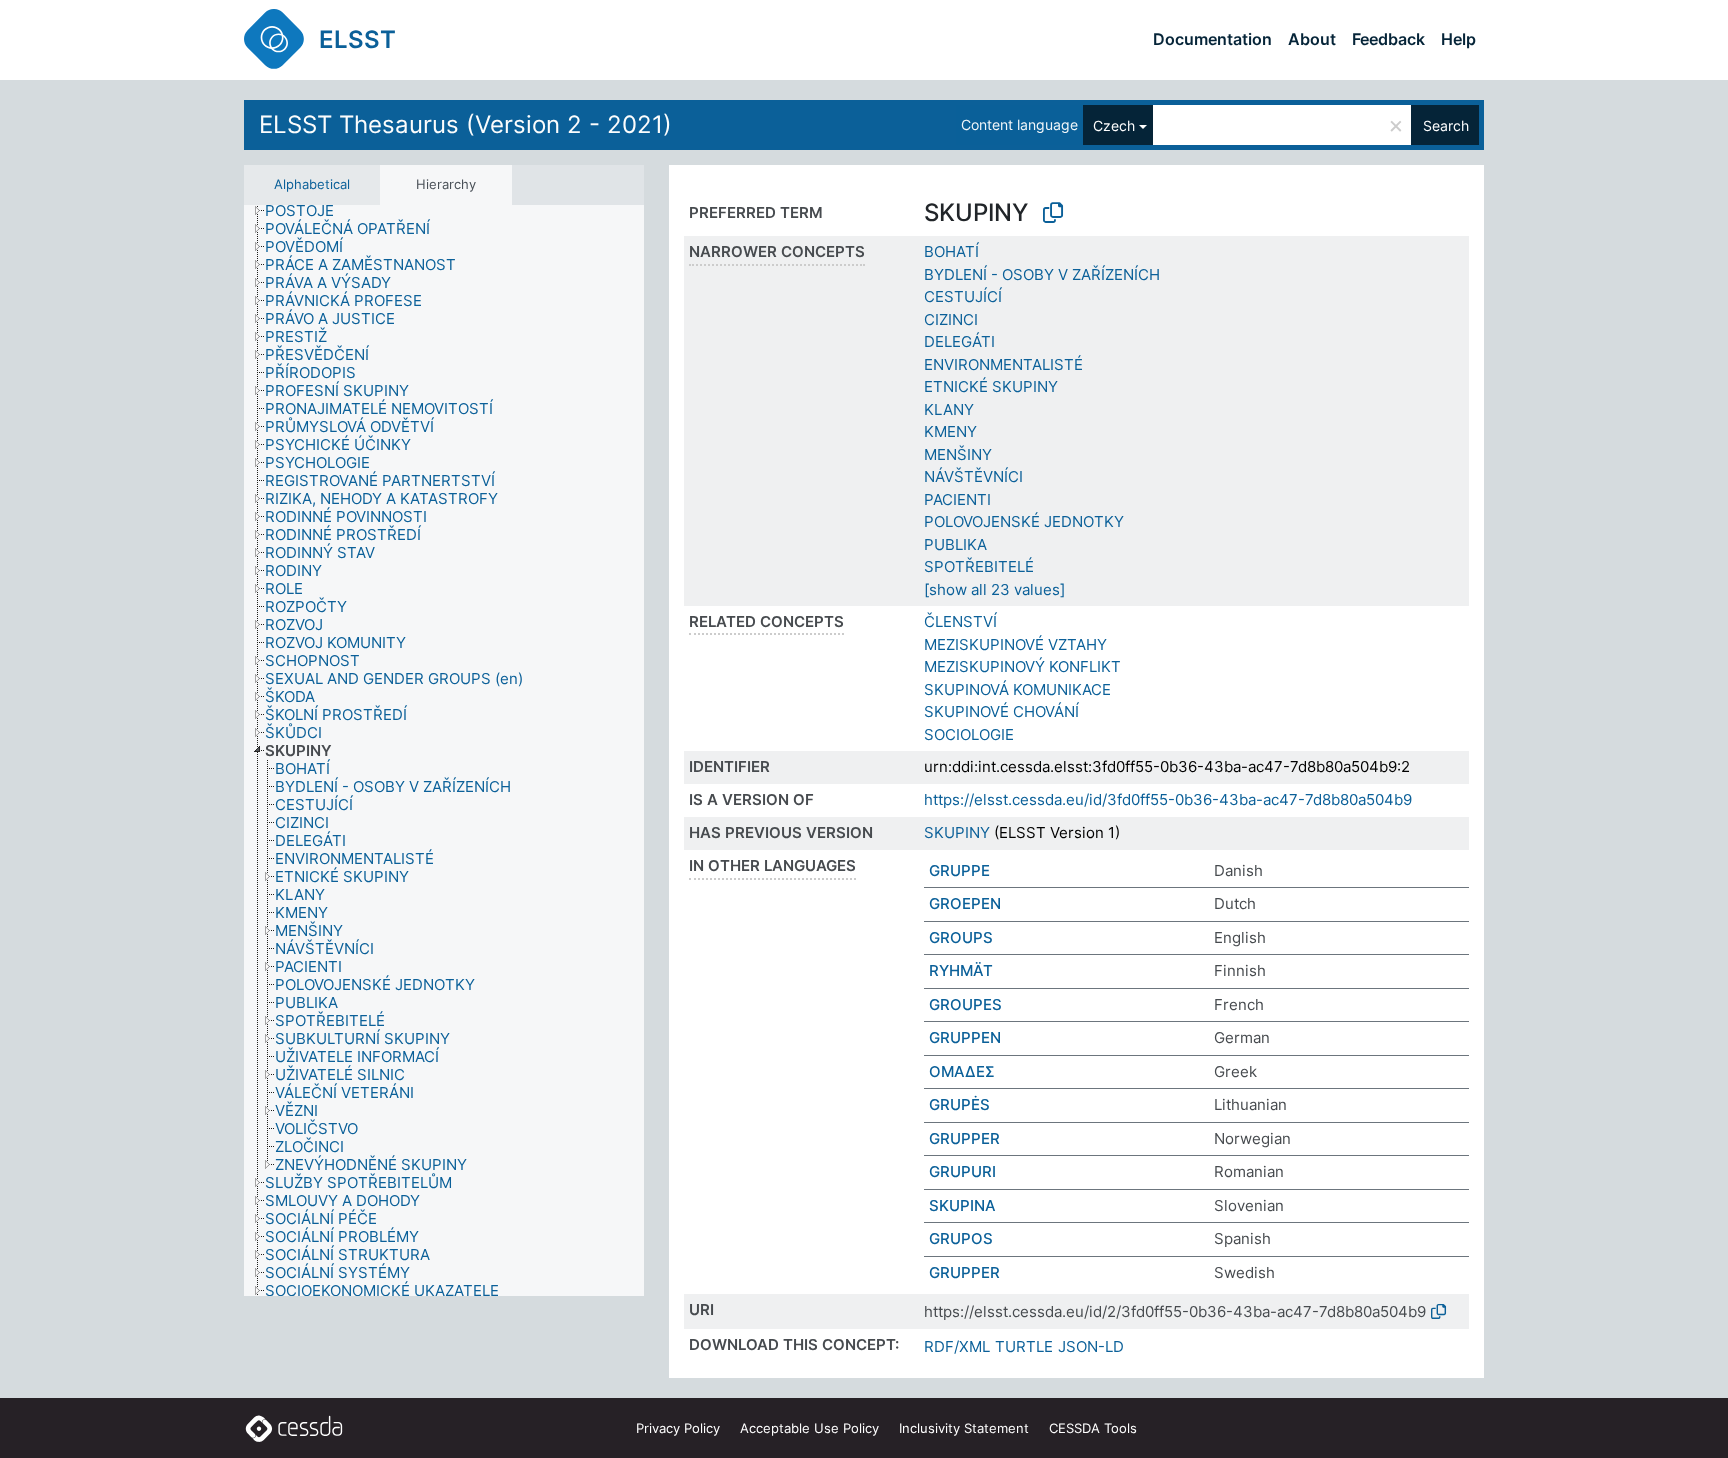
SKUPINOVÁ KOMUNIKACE (1017, 689)
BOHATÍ (951, 251)
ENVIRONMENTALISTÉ (1003, 364)
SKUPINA (962, 1205)
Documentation (1212, 39)
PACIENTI (957, 499)
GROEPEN (965, 903)
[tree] (444, 751)
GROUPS (961, 937)
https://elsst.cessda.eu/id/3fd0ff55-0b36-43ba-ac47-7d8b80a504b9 (1168, 799)
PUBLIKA (955, 544)
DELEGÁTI (959, 341)
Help (1458, 39)
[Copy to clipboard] (1053, 213)
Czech (1114, 125)
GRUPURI (962, 1171)
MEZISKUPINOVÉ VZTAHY (1015, 644)
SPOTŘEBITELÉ (979, 566)
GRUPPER (964, 1138)
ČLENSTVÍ (960, 621)
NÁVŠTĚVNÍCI (973, 476)
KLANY (949, 409)
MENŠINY (958, 454)
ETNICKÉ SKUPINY (991, 386)
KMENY (950, 431)
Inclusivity (964, 1428)
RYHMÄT (961, 970)
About (1312, 39)
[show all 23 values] (994, 589)
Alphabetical (312, 184)
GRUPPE (959, 870)
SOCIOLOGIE (969, 734)
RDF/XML (957, 1346)
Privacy (678, 1428)
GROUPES (965, 1004)
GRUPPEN (965, 1037)
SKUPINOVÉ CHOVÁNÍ (1001, 711)
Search (1446, 125)
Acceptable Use (809, 1428)
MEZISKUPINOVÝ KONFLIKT (1022, 666)
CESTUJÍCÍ (963, 296)
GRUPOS (961, 1238)
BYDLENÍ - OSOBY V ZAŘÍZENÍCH (1042, 274)
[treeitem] (308, 211)
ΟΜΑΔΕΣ (962, 1071)
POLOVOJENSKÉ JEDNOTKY (1024, 521)
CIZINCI (951, 319)
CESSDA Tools (1093, 1428)
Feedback (1388, 39)
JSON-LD (1091, 1346)
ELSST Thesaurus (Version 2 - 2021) (465, 124)
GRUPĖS (959, 1104)
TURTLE (1024, 1346)
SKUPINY (957, 832)
